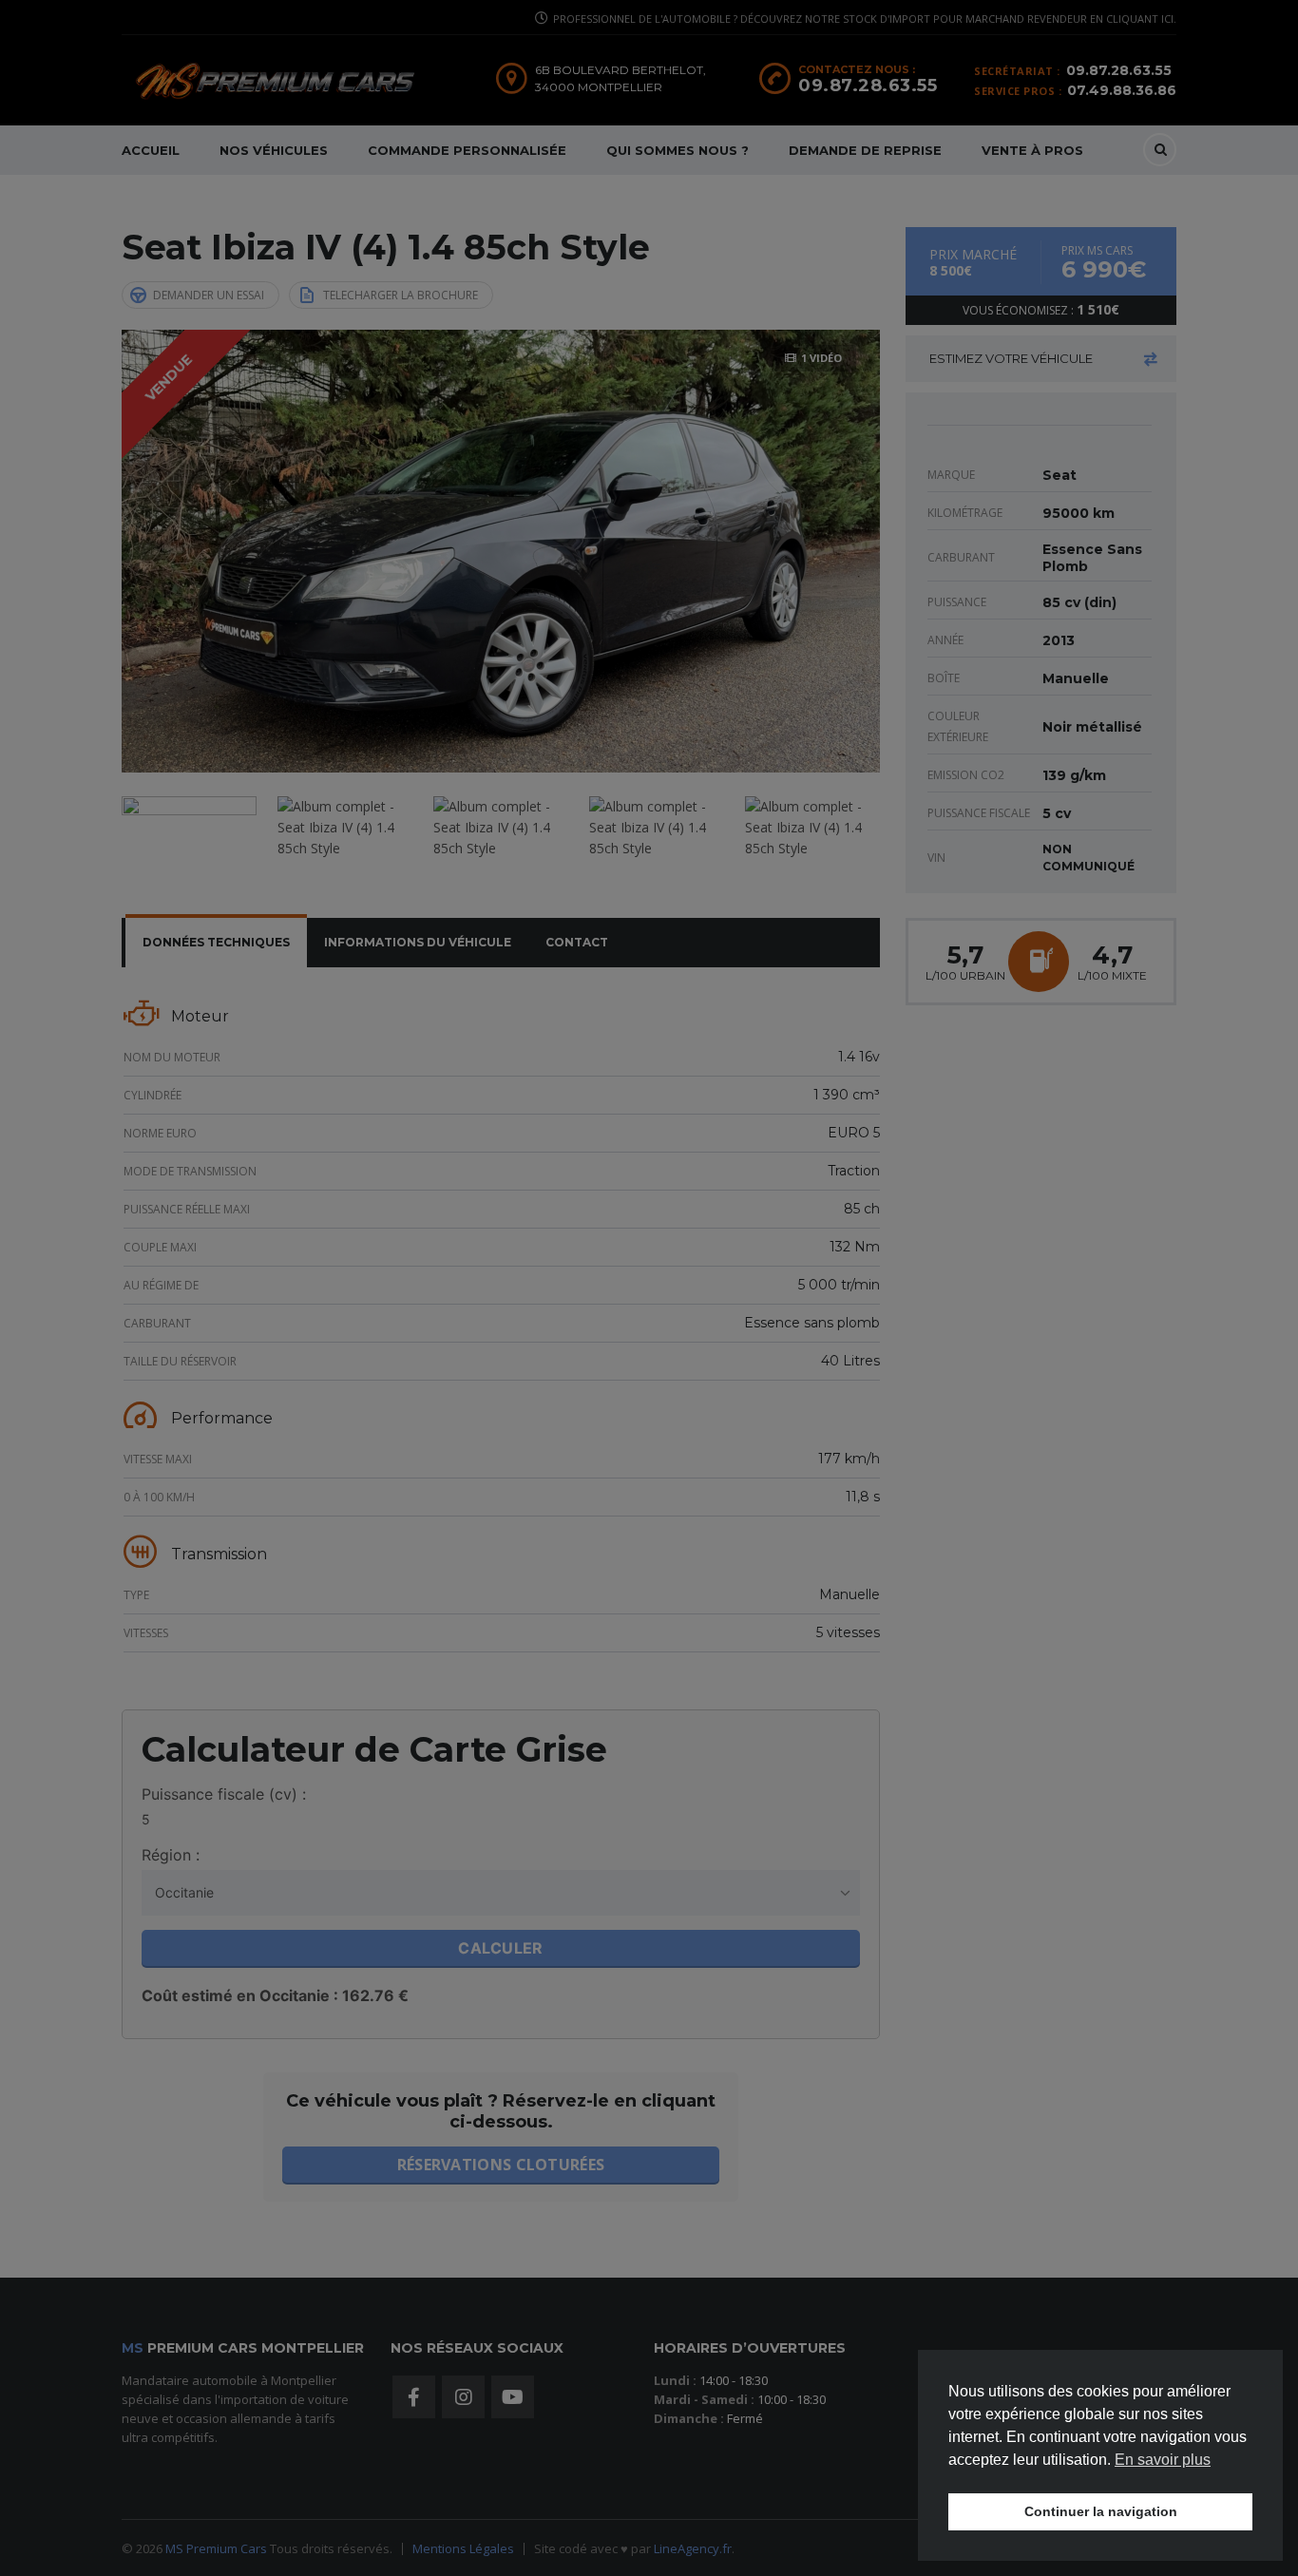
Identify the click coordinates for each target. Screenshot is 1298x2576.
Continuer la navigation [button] (1101, 2511)
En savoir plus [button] (1163, 2460)
